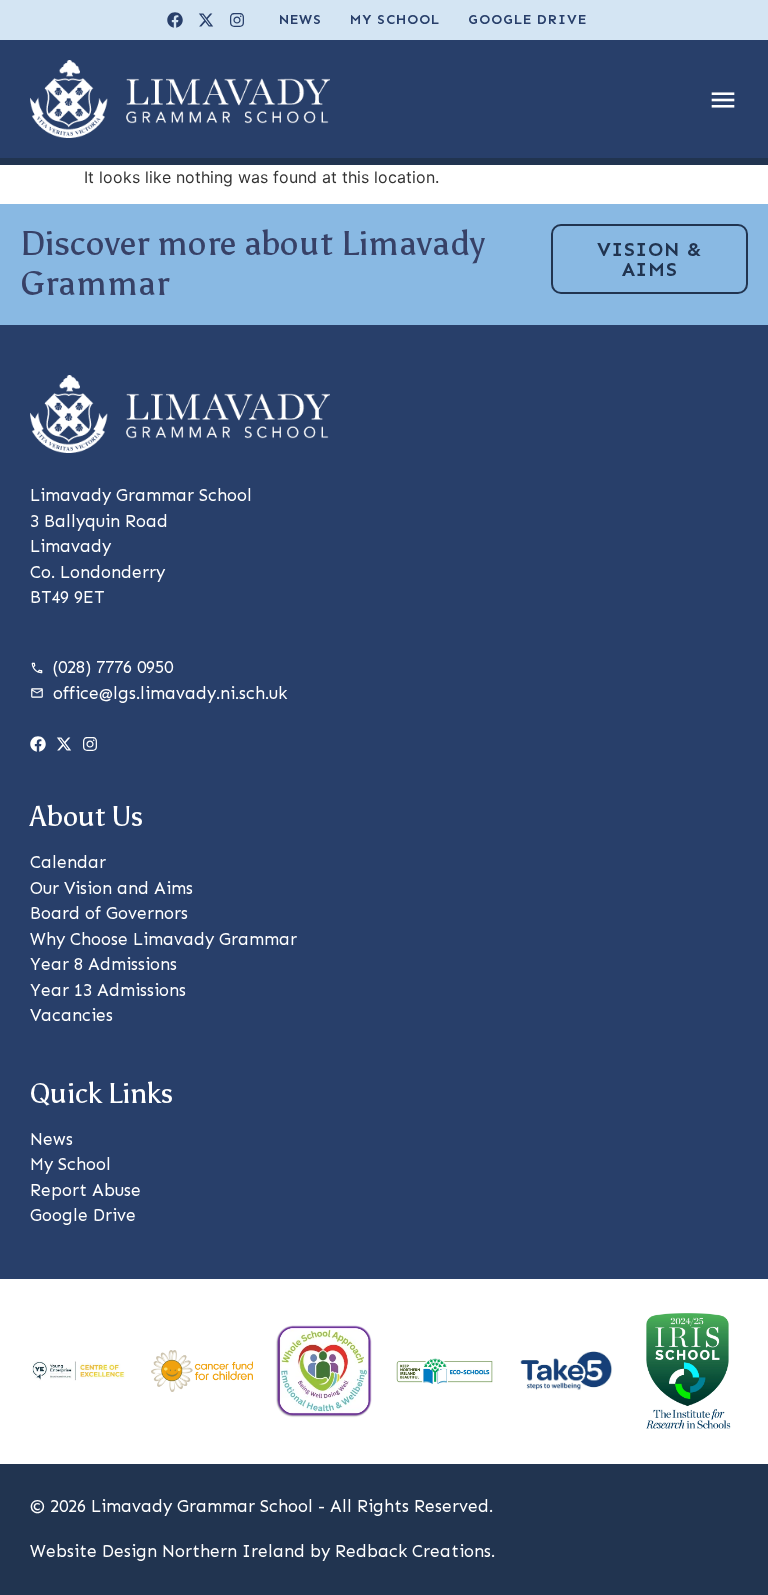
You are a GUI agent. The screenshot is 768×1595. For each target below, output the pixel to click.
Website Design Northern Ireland (167, 1551)
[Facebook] (175, 20)
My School (395, 19)
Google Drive (527, 19)
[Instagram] (237, 20)
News (300, 19)
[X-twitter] (206, 20)
